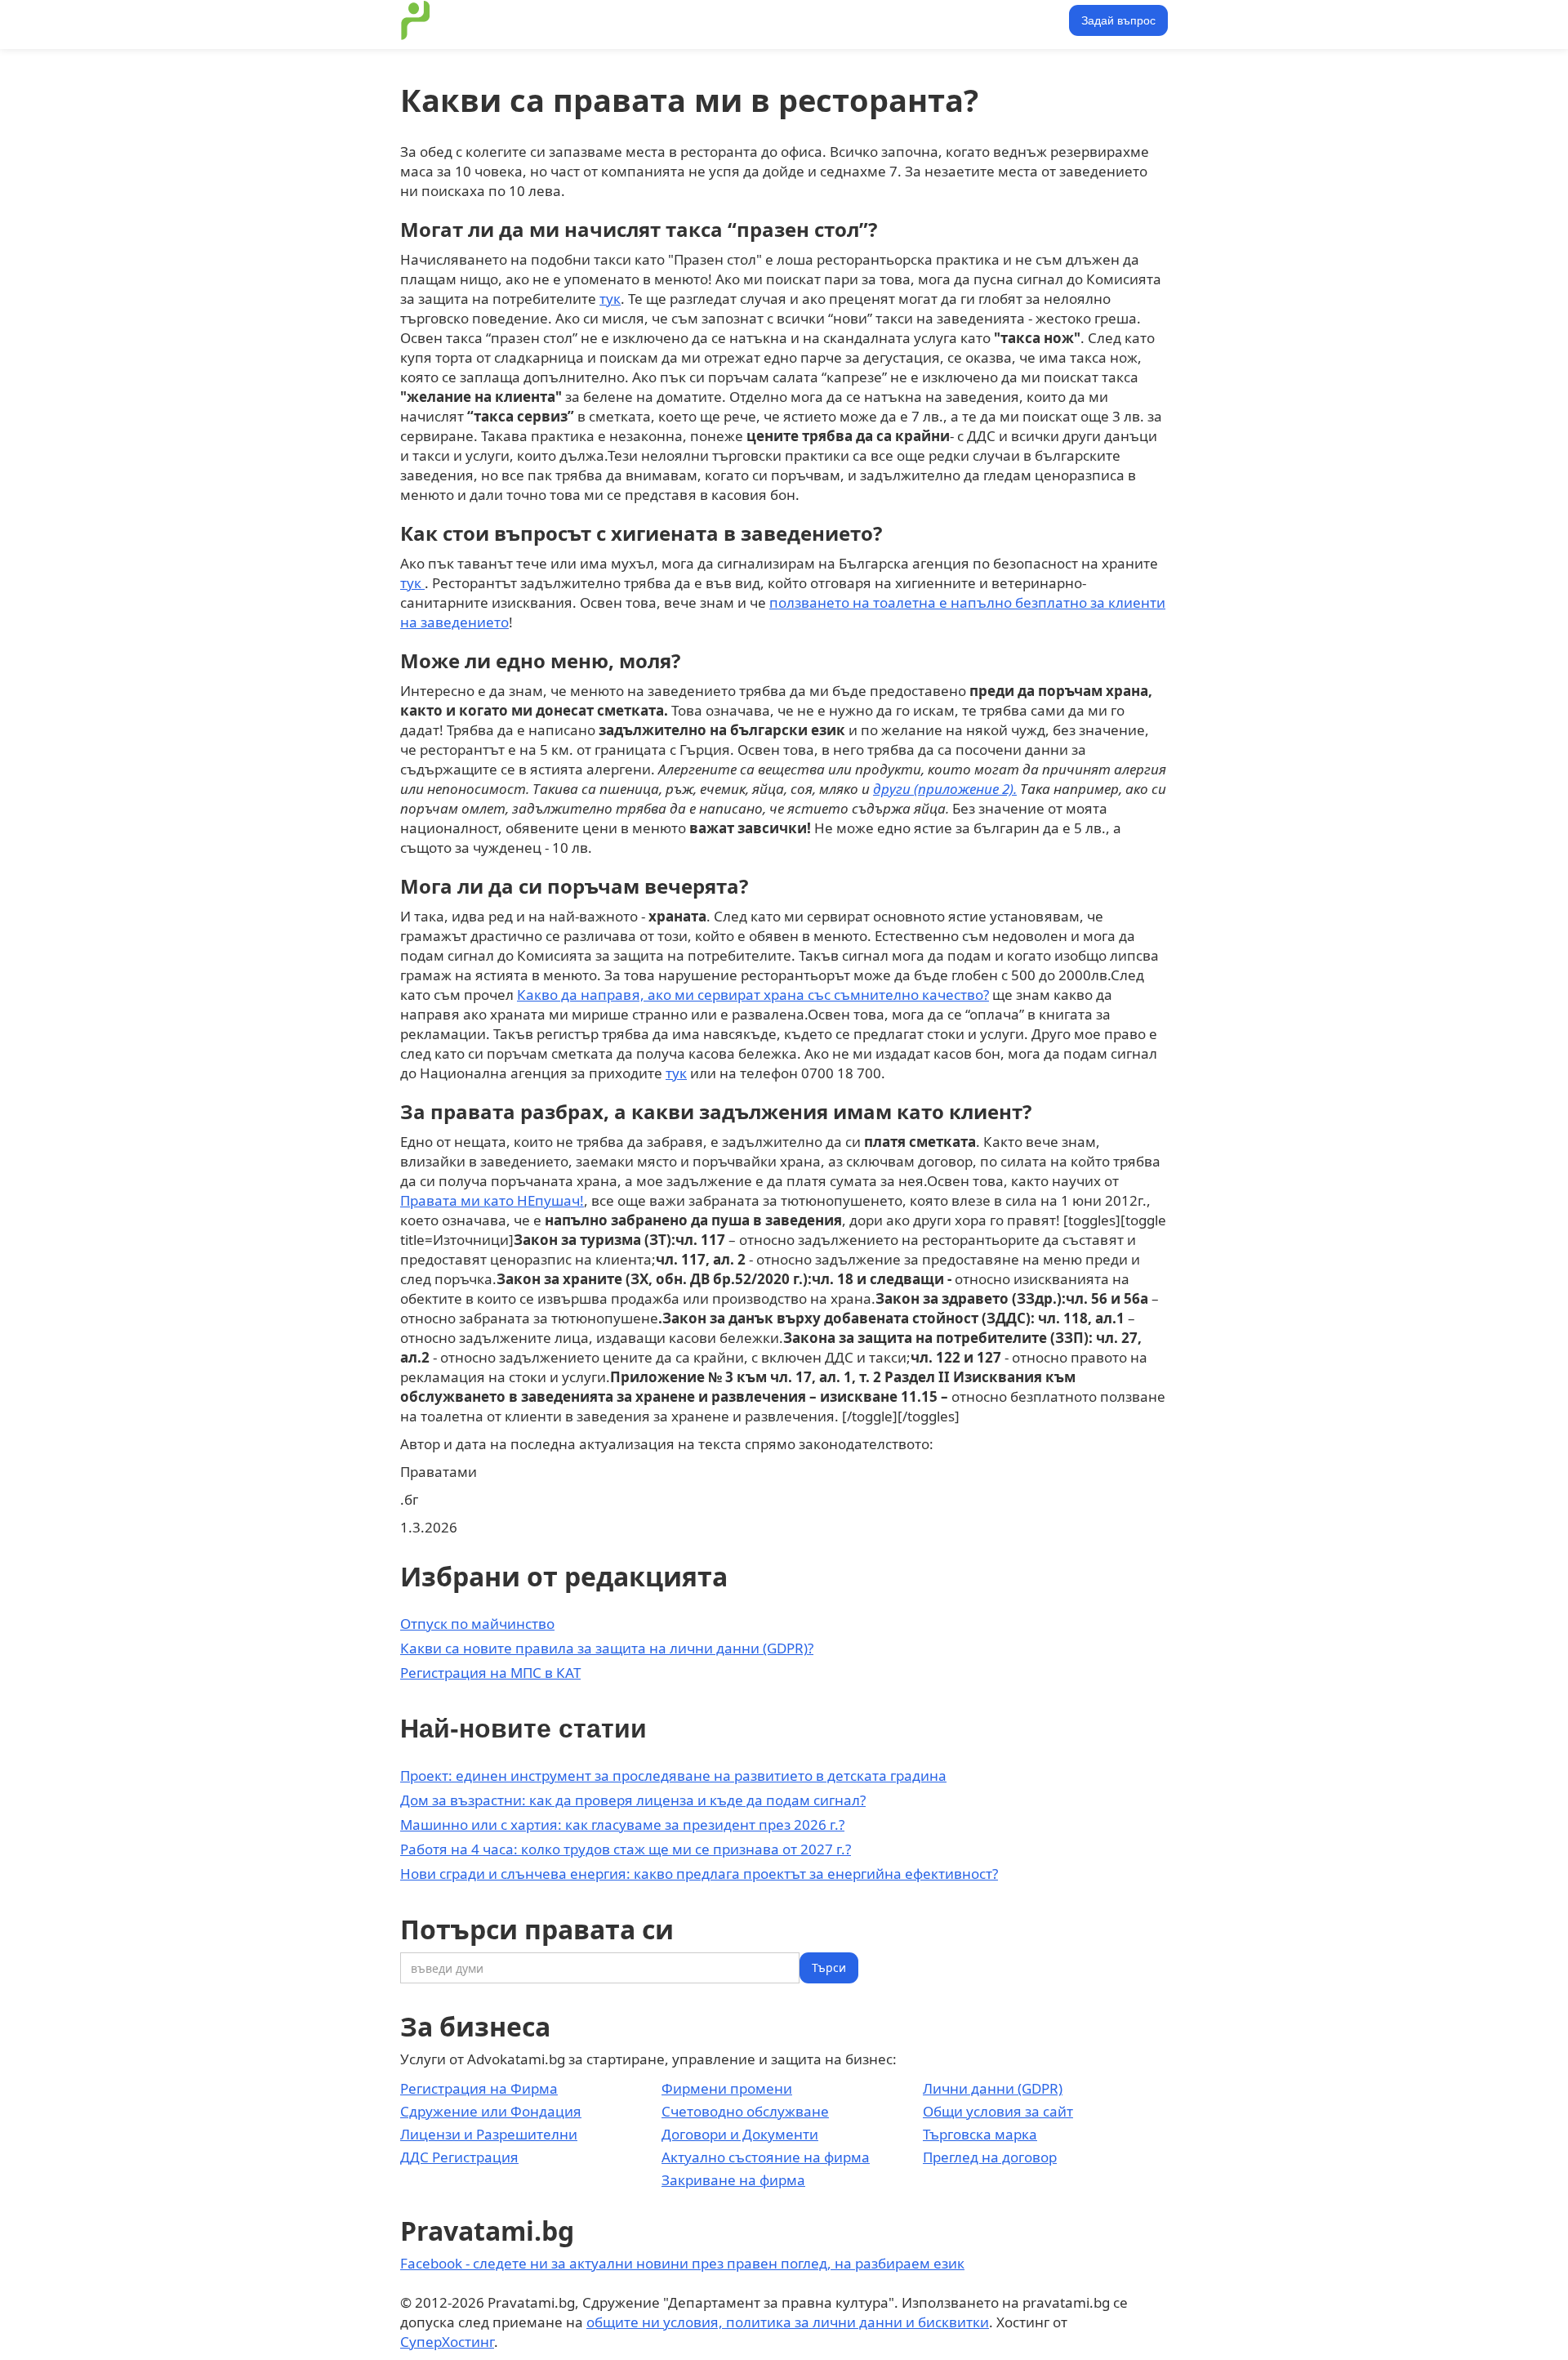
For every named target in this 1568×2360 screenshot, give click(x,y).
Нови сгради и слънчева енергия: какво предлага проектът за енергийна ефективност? (699, 1874)
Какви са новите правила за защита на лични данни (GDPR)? (607, 1648)
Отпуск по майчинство (477, 1624)
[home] (416, 20)
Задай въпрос (1118, 20)
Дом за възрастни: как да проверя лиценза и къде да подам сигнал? (633, 1800)
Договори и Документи (740, 2134)
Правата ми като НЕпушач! (492, 1200)
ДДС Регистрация (459, 2157)
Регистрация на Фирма (479, 2088)
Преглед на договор (990, 2157)
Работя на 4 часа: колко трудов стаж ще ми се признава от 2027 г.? (626, 1849)
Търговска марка (980, 2134)
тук (610, 299)
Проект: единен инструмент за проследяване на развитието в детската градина (673, 1776)
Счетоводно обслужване (745, 2111)
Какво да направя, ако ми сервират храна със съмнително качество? (753, 995)
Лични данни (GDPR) (993, 2088)
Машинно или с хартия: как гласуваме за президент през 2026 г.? (622, 1825)
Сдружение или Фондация (491, 2111)
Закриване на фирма (733, 2180)
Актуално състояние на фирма (766, 2157)
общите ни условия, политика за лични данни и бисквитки (788, 2322)
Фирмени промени (727, 2088)
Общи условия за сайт (998, 2111)
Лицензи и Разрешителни (489, 2134)
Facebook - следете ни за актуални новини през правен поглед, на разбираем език (682, 2263)
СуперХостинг (447, 2342)
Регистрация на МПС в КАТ (490, 1673)
